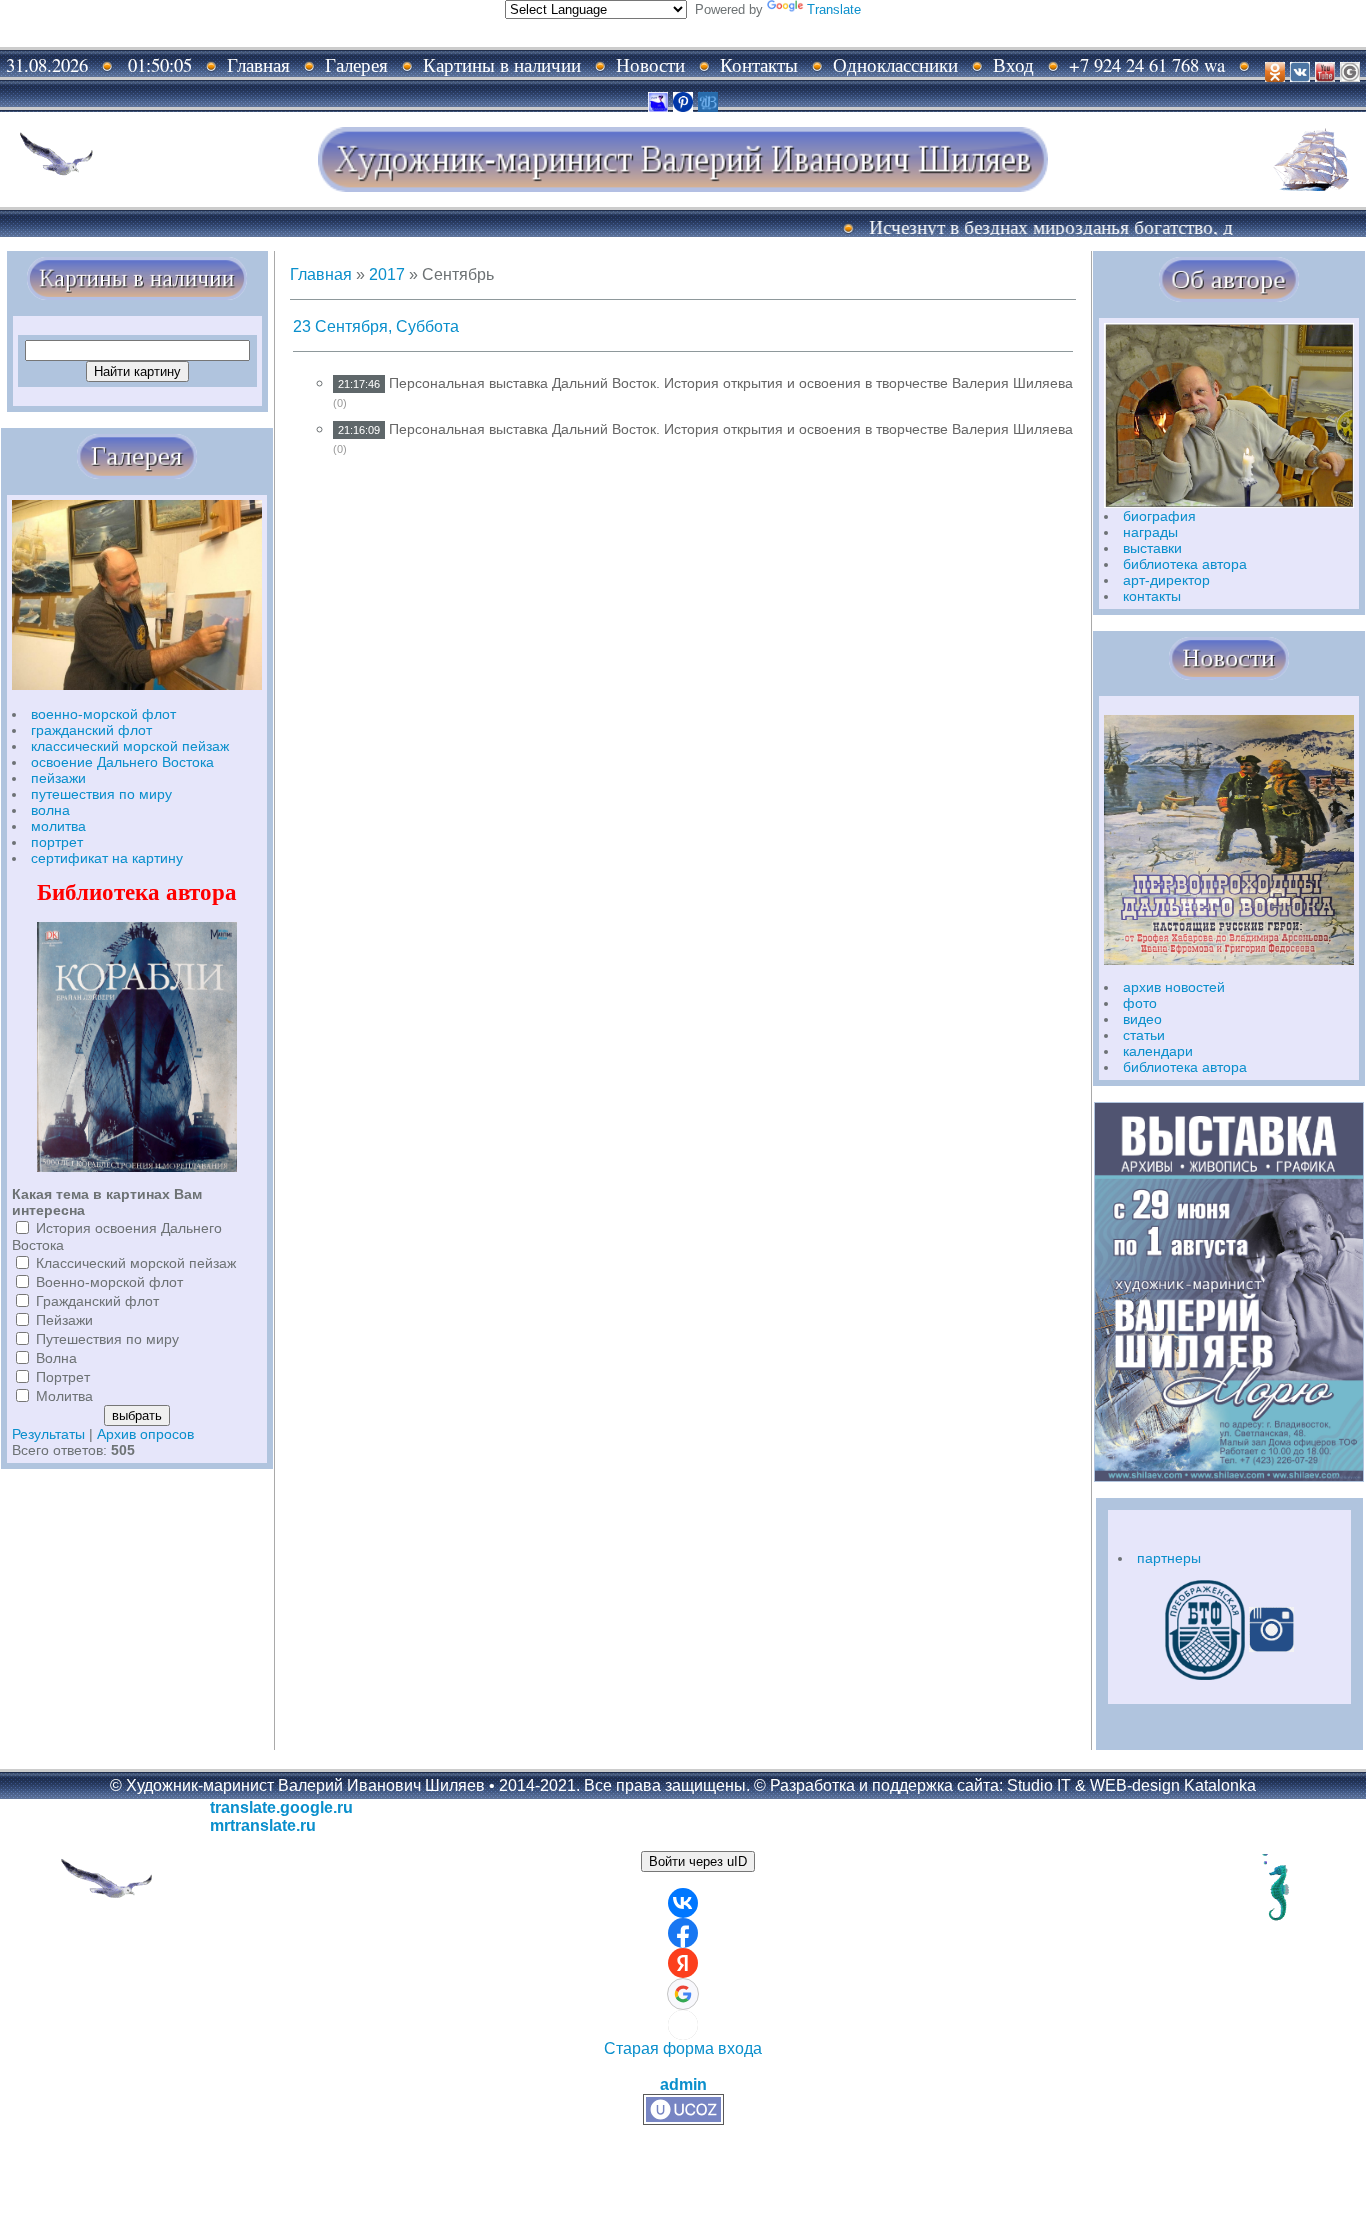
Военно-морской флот (109, 1282)
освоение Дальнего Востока (122, 762)
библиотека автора (1185, 564)
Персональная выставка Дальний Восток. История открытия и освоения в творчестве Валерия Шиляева (731, 383)
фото (1140, 1003)
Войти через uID (698, 1861)
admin (683, 2084)
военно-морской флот (103, 714)
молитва (58, 826)
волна (50, 810)
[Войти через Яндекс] (683, 1963)
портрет (57, 842)
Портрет (63, 1377)
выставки (1152, 548)
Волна (56, 1358)
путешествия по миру (101, 794)
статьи (1144, 1035)
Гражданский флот (97, 1301)
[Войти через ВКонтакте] (683, 1903)
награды (1150, 532)
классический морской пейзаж (130, 746)
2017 (387, 274)
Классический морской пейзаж (136, 1263)
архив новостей (1174, 987)
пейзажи (58, 778)
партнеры (1169, 1558)
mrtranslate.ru (263, 1825)
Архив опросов (145, 1434)
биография (1159, 516)
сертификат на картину (107, 858)
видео (1142, 1019)
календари (1158, 1051)
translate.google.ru (281, 1807)
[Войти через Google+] (683, 1994)
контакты (1152, 596)
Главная (321, 274)
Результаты (48, 1434)
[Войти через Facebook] (683, 1933)
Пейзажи (64, 1320)
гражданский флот (91, 730)
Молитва (64, 1396)
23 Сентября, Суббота (376, 326)
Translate (834, 9)
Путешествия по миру (107, 1339)
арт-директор (1166, 580)
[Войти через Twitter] (683, 2025)
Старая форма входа (683, 2048)
